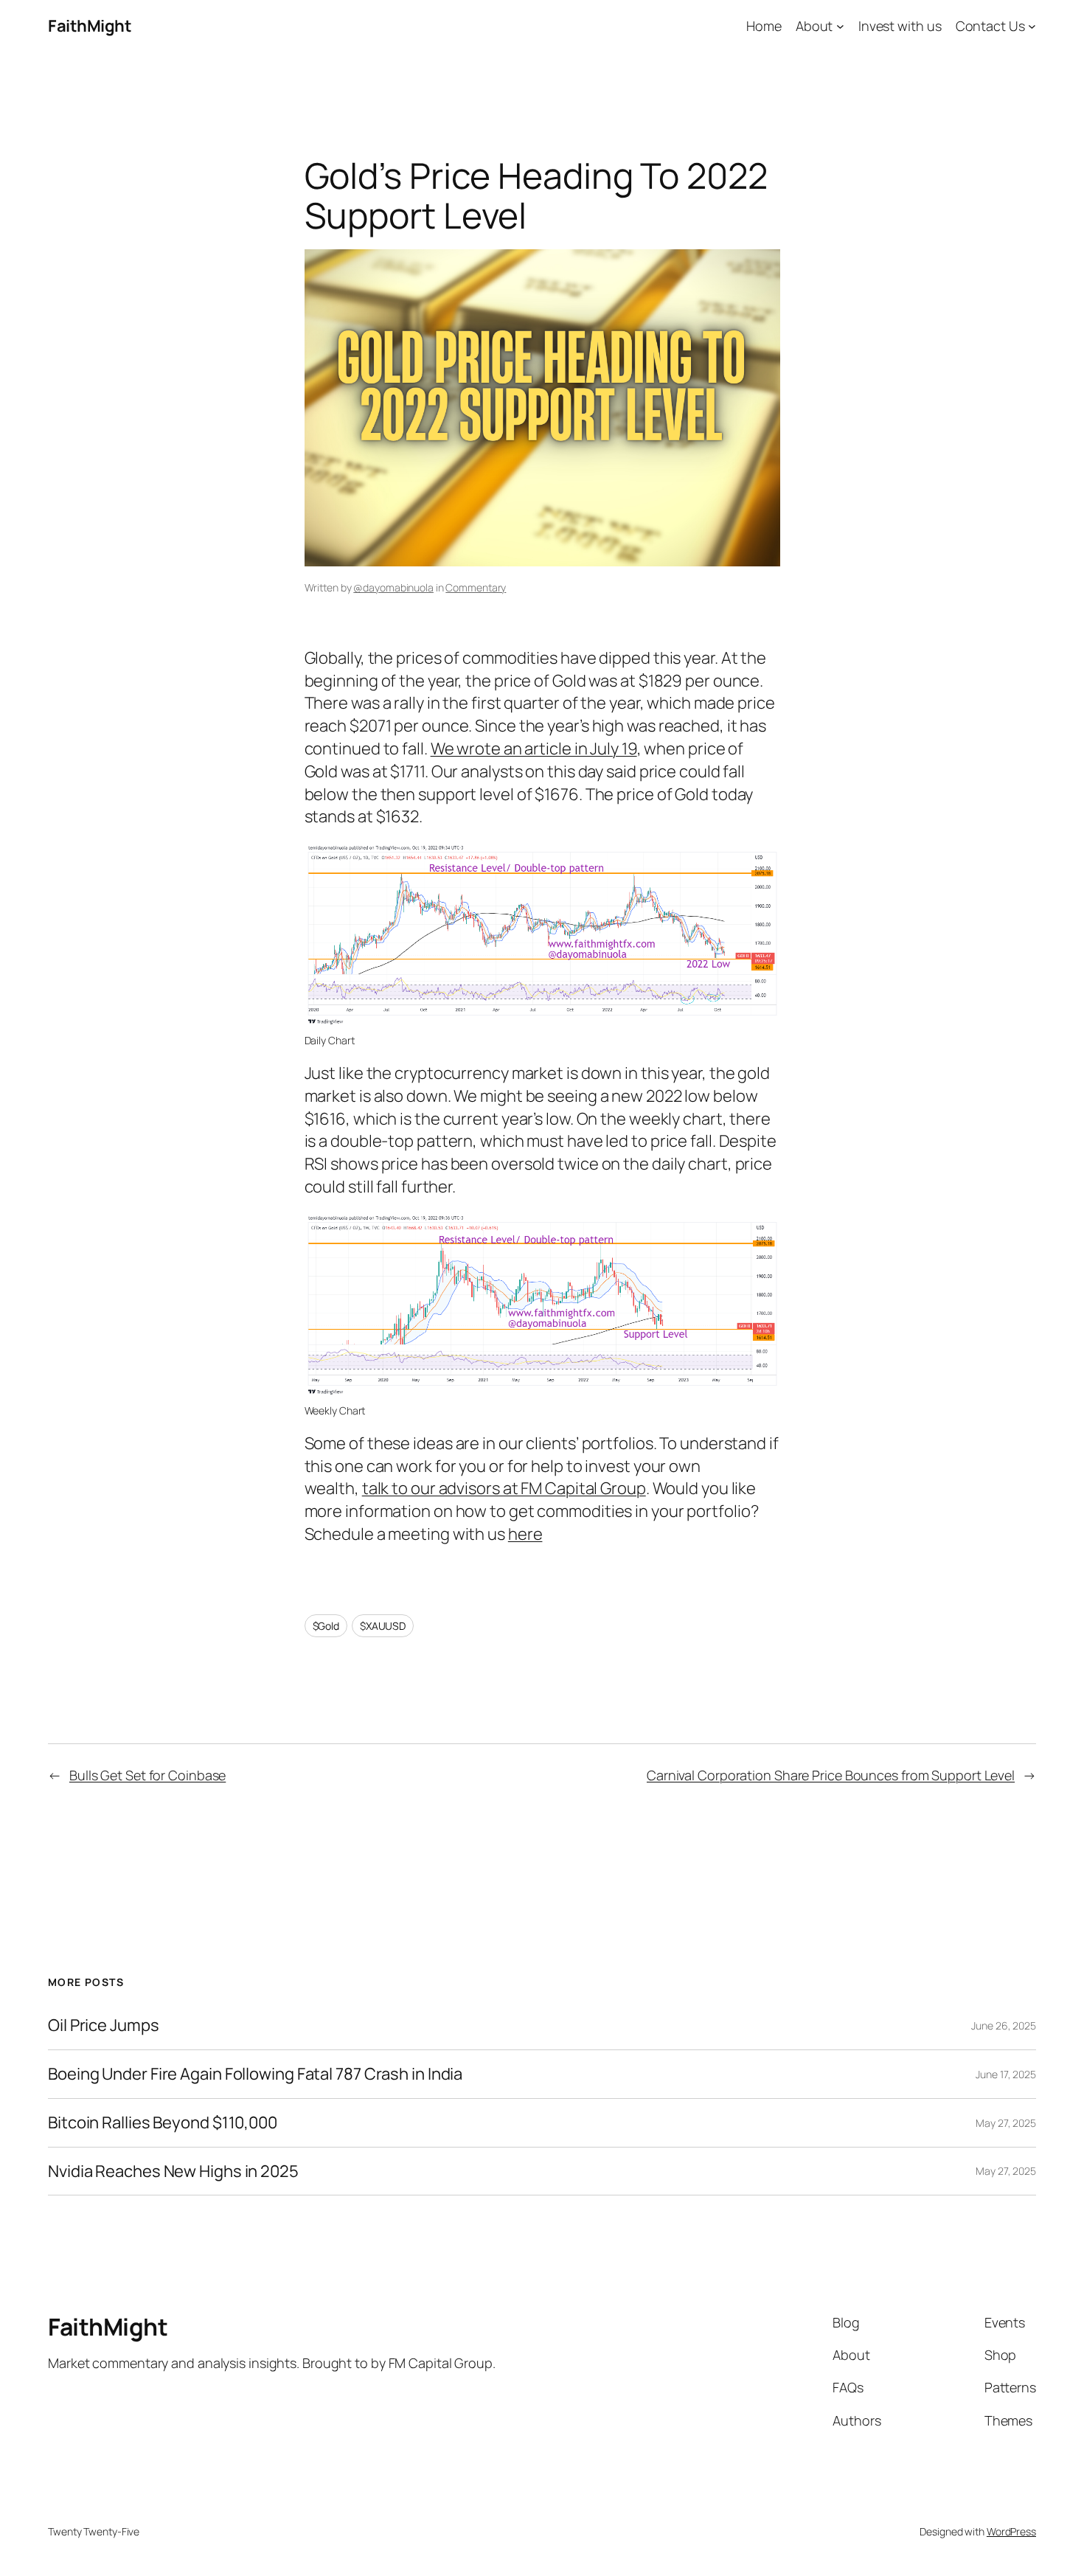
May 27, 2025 (1006, 2123)
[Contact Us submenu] (1032, 26)
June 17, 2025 (1006, 2074)
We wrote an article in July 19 (534, 749)
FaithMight (90, 26)
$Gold (326, 1626)
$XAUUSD (383, 1626)
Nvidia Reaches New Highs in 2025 (173, 2171)
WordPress (1011, 2531)
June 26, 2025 (1004, 2025)
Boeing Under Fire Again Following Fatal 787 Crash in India (255, 2074)
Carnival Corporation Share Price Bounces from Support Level (831, 1775)
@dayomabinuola (393, 587)
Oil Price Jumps (104, 2025)
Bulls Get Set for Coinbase (147, 1775)
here (525, 1534)
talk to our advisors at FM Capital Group (504, 1488)
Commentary (476, 587)
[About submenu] (840, 26)
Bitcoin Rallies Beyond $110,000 (163, 2123)
